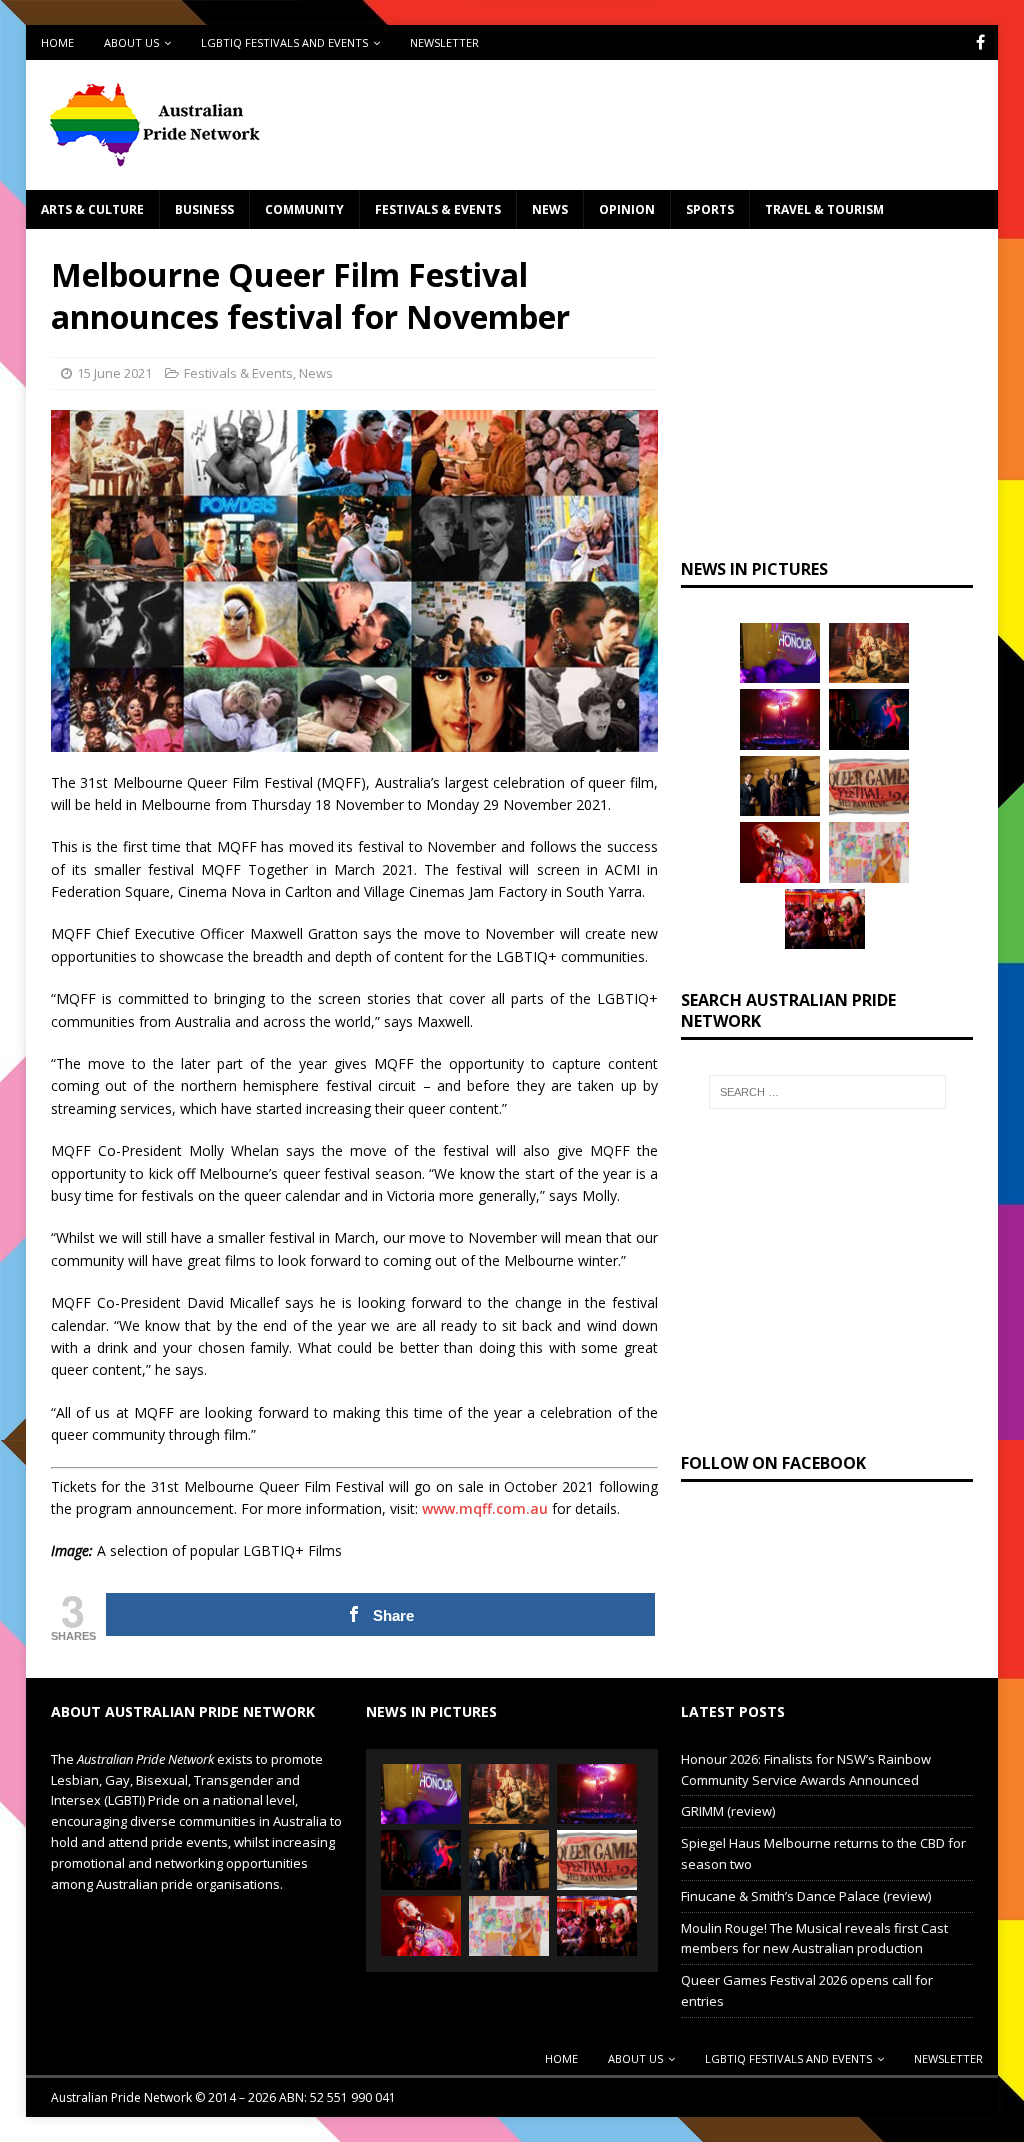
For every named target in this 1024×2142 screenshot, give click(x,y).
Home (57, 42)
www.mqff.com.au (485, 1508)
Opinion (627, 209)
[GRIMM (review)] (869, 653)
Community (304, 209)
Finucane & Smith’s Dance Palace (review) (806, 1896)
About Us (131, 42)
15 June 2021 (114, 373)
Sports (710, 209)
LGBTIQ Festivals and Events (284, 42)
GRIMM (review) (728, 1811)
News (550, 209)
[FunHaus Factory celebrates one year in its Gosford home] (825, 919)
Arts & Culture (92, 209)
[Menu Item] (980, 42)
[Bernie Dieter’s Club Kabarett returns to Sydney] (780, 852)
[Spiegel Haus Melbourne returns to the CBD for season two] (780, 719)
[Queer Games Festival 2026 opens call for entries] (869, 786)
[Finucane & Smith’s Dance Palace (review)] (869, 719)
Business (204, 209)
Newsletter (444, 42)
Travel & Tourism (824, 209)
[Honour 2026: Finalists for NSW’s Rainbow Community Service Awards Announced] (780, 653)
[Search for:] (827, 1092)
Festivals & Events (438, 209)
